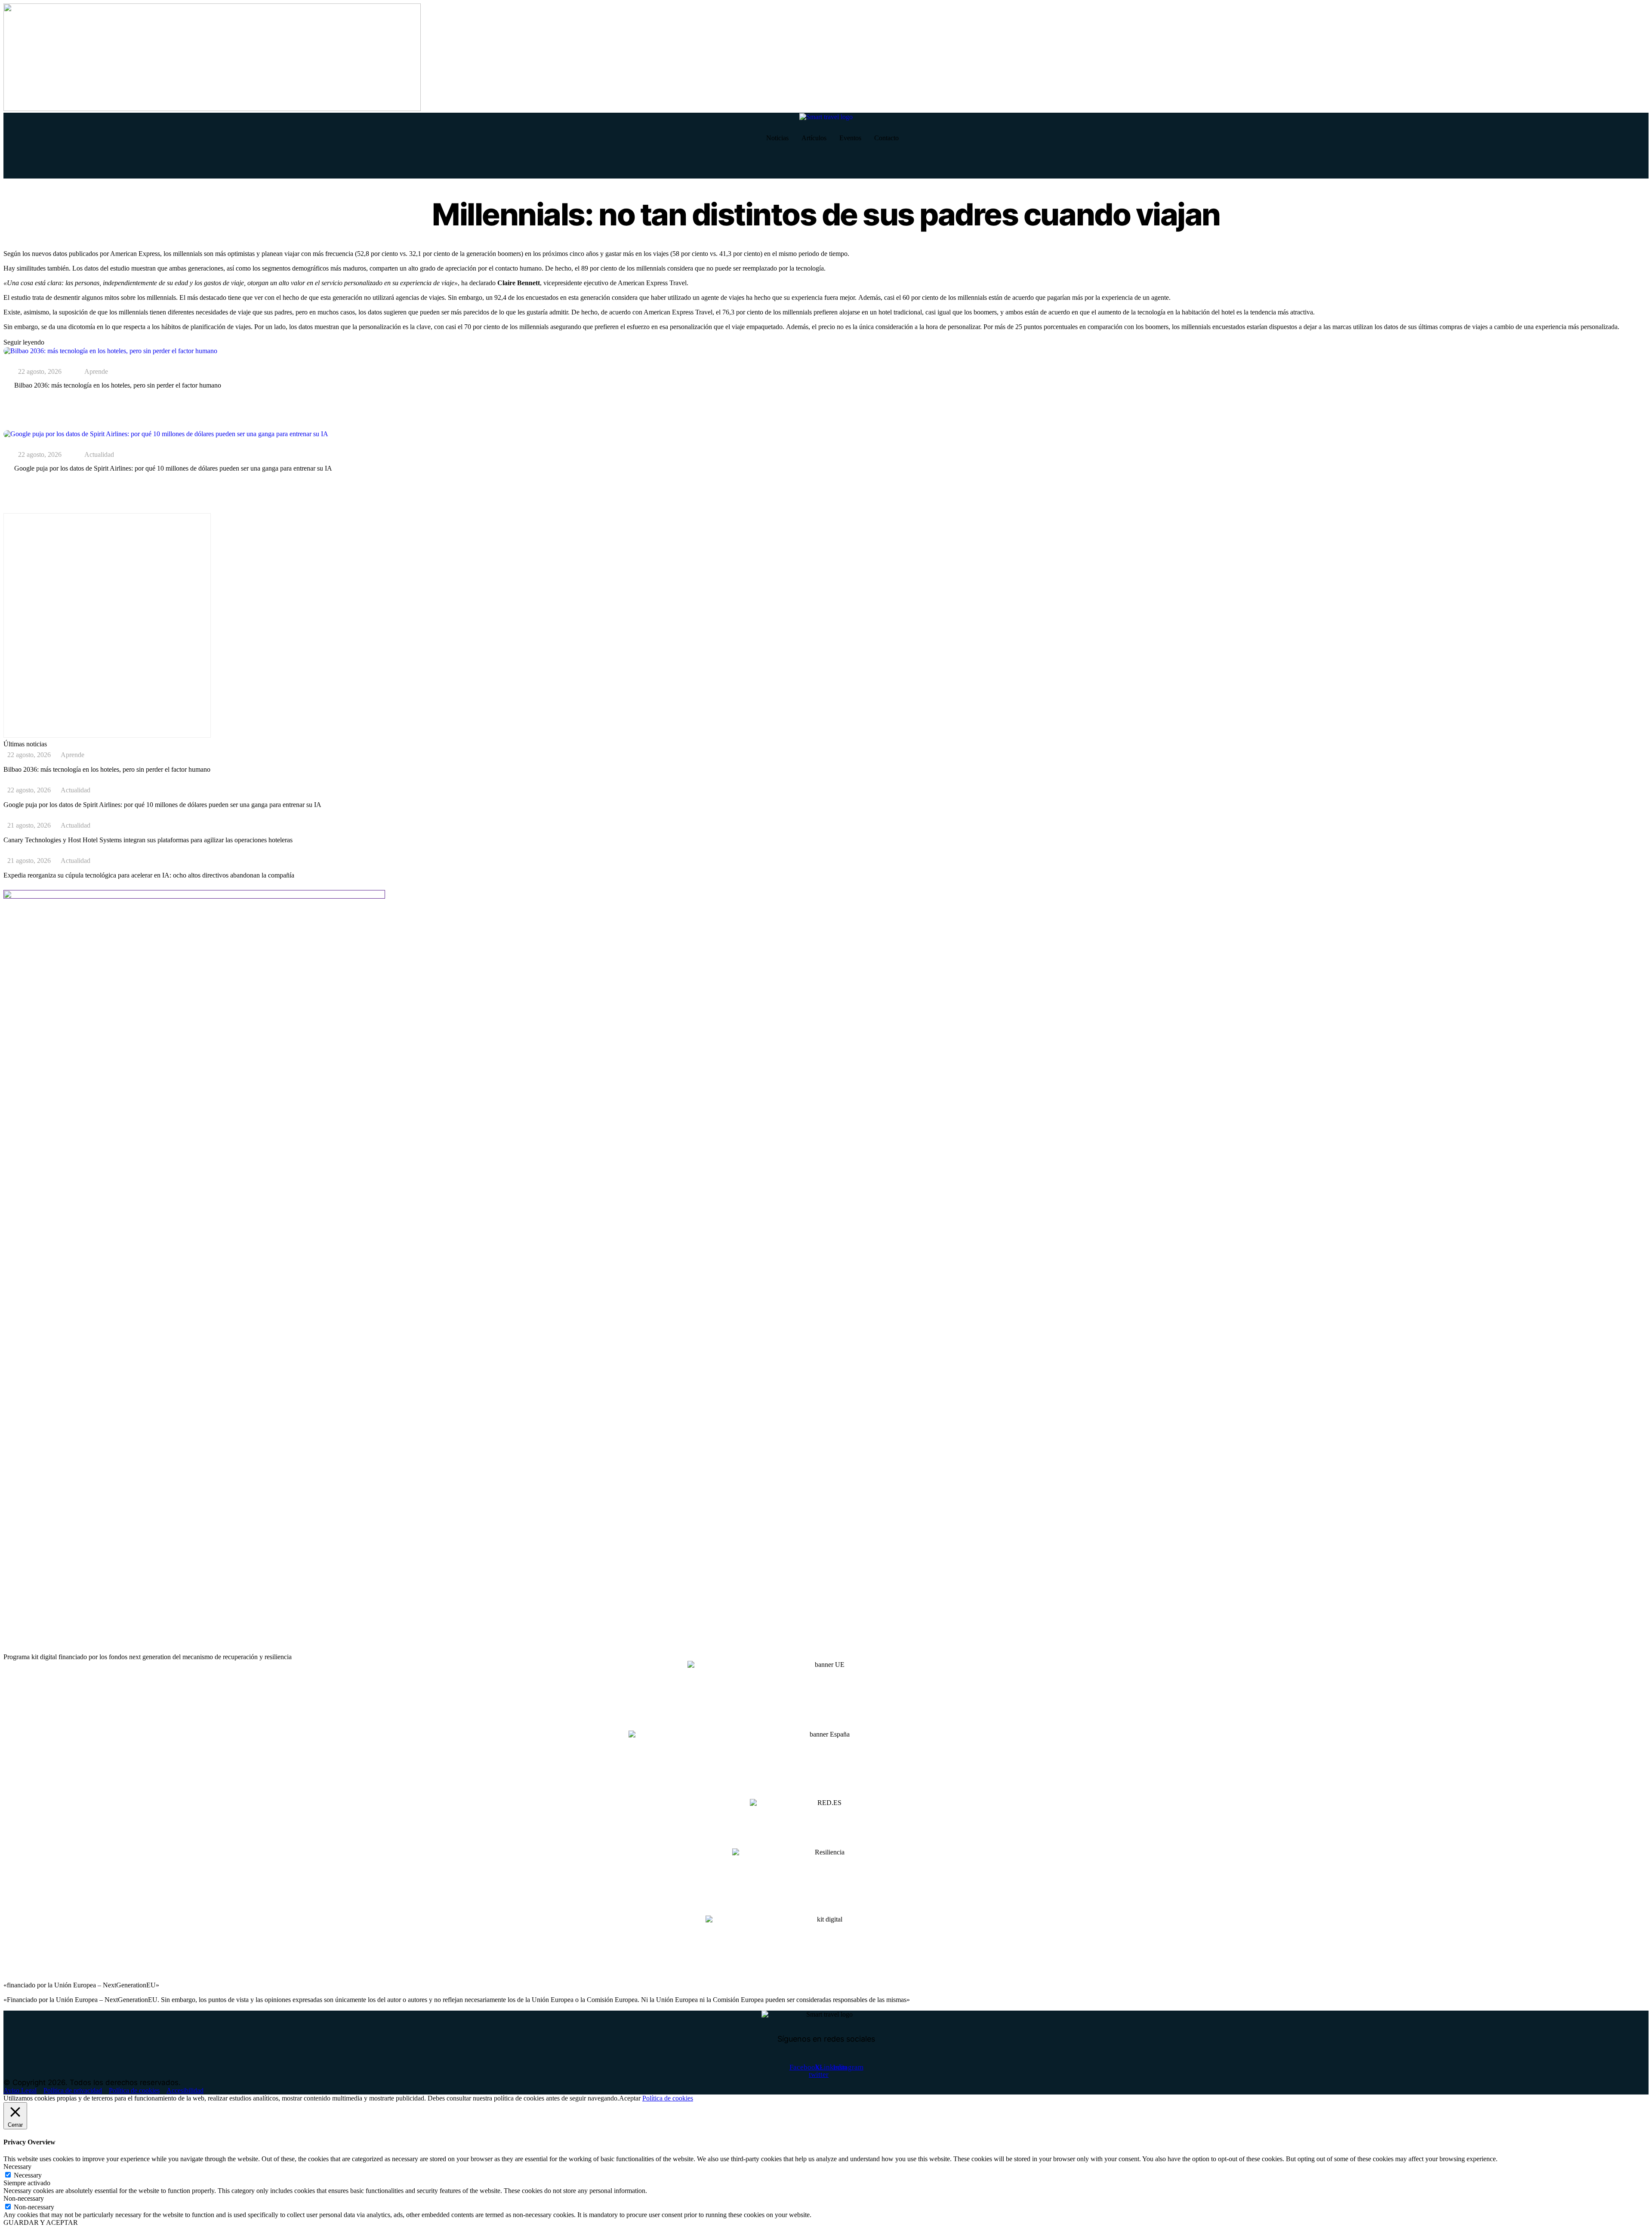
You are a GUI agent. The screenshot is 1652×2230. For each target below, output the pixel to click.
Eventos (850, 138)
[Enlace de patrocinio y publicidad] (212, 109)
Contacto (886, 138)
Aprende (96, 372)
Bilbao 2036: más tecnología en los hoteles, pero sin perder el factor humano (118, 385)
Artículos (814, 138)
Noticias (777, 138)
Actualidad (99, 455)
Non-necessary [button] (24, 2198)
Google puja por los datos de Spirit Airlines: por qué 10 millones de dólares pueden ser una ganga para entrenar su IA (173, 468)
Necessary (28, 2175)
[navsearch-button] (14, 166)
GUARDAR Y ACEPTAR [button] (41, 2222)
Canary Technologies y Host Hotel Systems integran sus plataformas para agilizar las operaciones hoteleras (148, 840)
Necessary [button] (17, 2167)
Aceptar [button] (630, 2098)
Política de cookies (668, 2098)
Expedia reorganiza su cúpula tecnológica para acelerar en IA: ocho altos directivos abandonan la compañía (149, 875)
